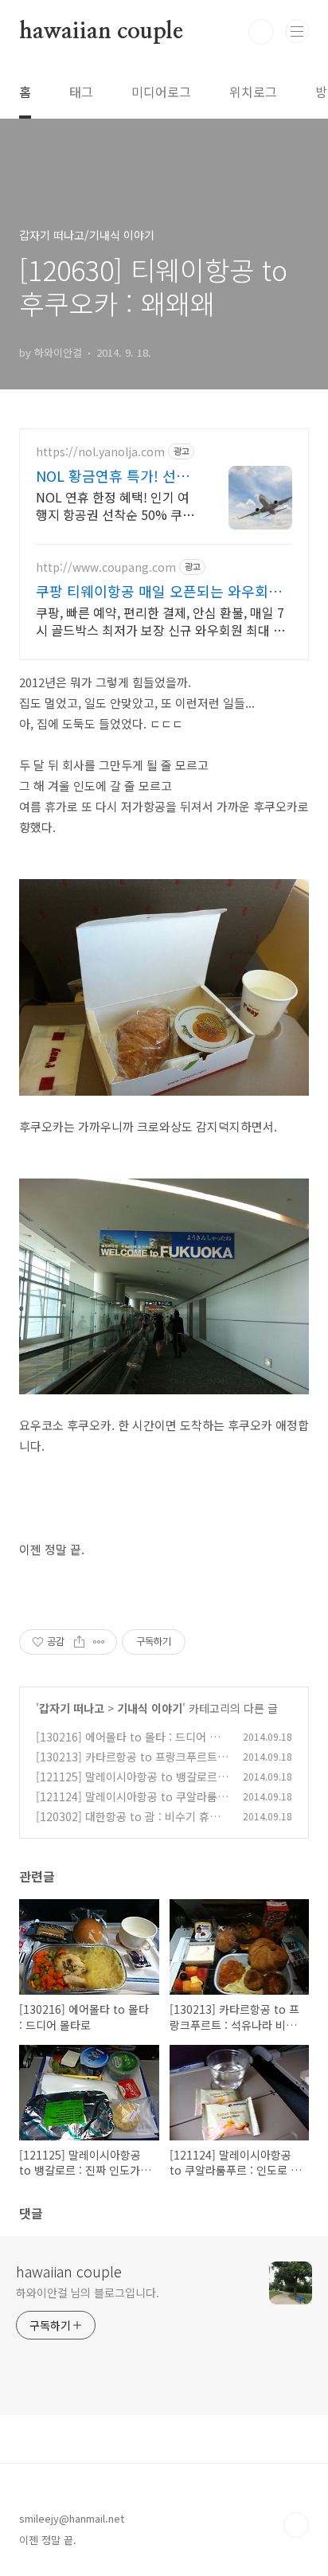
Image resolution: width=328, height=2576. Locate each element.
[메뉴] (297, 31)
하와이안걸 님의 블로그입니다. (87, 2293)
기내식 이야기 (150, 1708)
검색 (261, 32)
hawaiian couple (101, 32)
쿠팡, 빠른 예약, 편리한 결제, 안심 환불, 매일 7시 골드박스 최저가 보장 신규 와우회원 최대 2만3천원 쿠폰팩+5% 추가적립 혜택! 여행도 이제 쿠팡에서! (164, 621)
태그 (81, 92)
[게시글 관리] (99, 1642)
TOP (296, 2525)
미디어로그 (161, 92)
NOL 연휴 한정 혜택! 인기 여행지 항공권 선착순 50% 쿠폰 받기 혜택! (115, 505)
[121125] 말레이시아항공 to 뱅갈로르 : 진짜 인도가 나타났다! (130, 1785)
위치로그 (253, 92)
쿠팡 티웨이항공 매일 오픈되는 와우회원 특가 (159, 591)
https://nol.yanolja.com (100, 452)
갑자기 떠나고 (72, 1708)
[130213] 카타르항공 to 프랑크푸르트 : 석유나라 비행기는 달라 (130, 1765)
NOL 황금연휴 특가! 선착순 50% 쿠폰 (113, 475)
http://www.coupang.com (106, 567)
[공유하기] (79, 1642)
